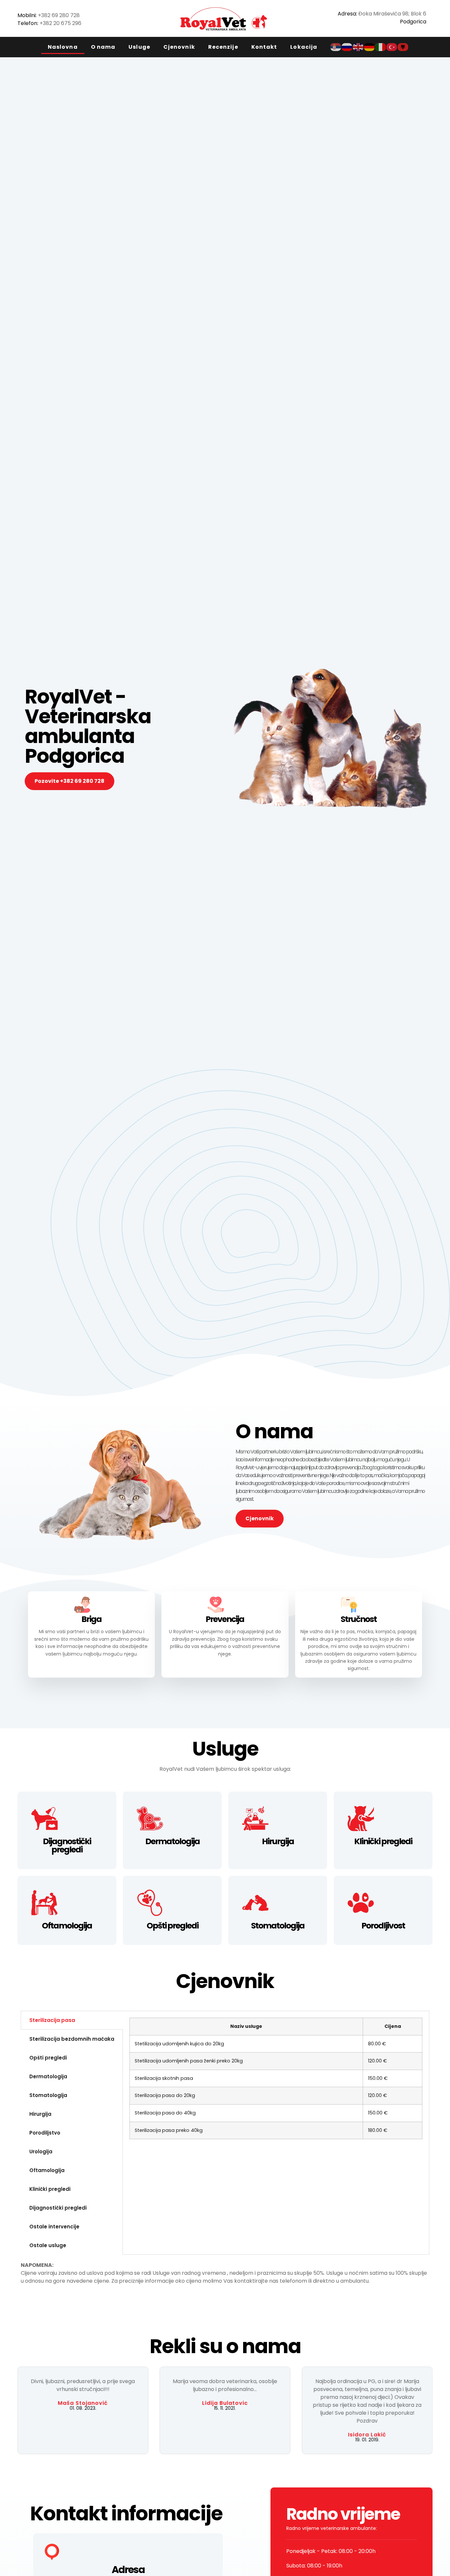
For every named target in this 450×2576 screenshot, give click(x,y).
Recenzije (223, 47)
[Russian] (347, 47)
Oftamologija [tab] (47, 2170)
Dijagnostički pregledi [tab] (58, 2208)
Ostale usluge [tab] (48, 2245)
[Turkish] (392, 47)
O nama (103, 47)
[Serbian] (336, 47)
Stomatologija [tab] (48, 2095)
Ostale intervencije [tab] (54, 2227)
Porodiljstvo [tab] (45, 2133)
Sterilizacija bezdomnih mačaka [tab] (72, 2039)
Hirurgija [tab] (40, 2114)
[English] (358, 47)
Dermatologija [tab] (48, 2076)
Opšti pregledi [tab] (48, 2058)
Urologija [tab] (41, 2151)
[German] (370, 47)
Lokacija (304, 47)
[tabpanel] (276, 2081)
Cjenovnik (179, 47)
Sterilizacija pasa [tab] (52, 2020)
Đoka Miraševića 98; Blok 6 (392, 14)
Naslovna (63, 47)
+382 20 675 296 (60, 23)
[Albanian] (403, 47)
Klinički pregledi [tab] (50, 2189)
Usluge (139, 47)
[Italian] (381, 47)
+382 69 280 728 (59, 15)
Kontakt (264, 47)
